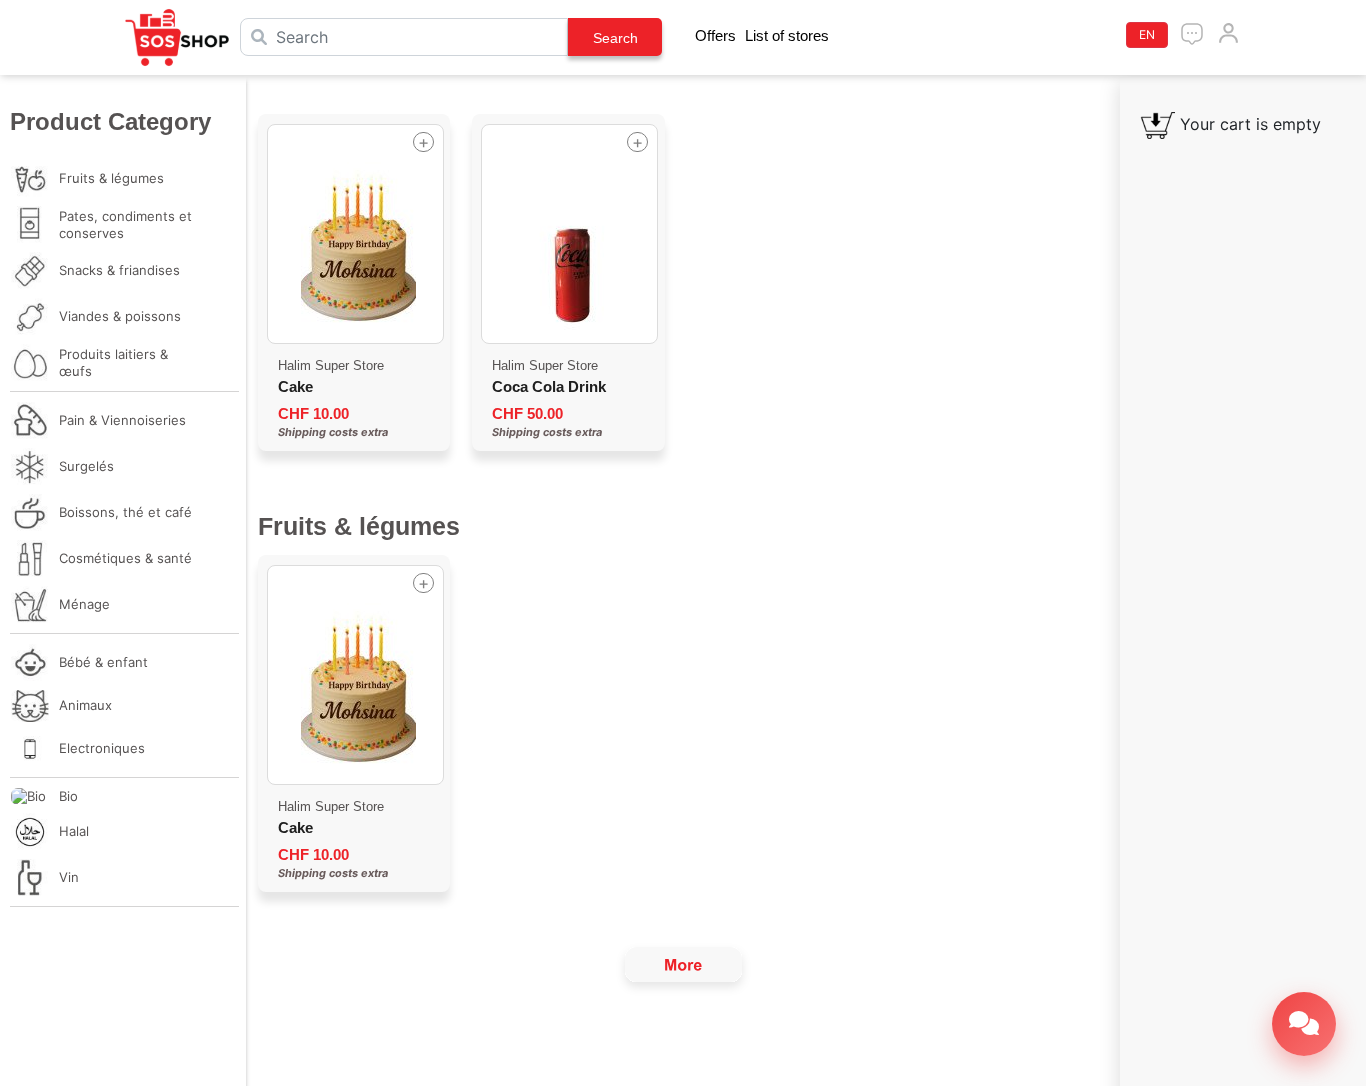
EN (1147, 34)
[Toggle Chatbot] (1304, 1024)
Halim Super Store (331, 365)
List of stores (787, 35)
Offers (715, 35)
